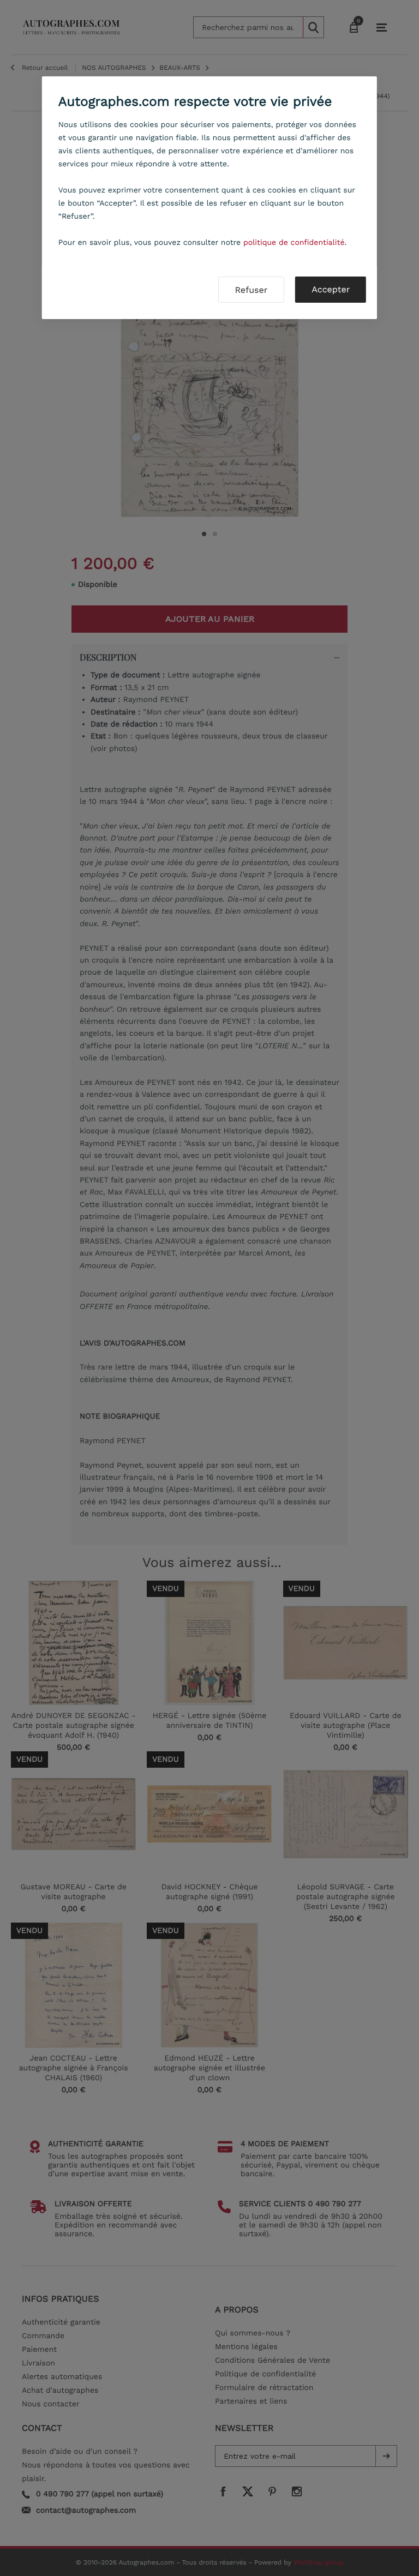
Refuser (251, 290)
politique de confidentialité (294, 243)
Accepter (331, 289)
